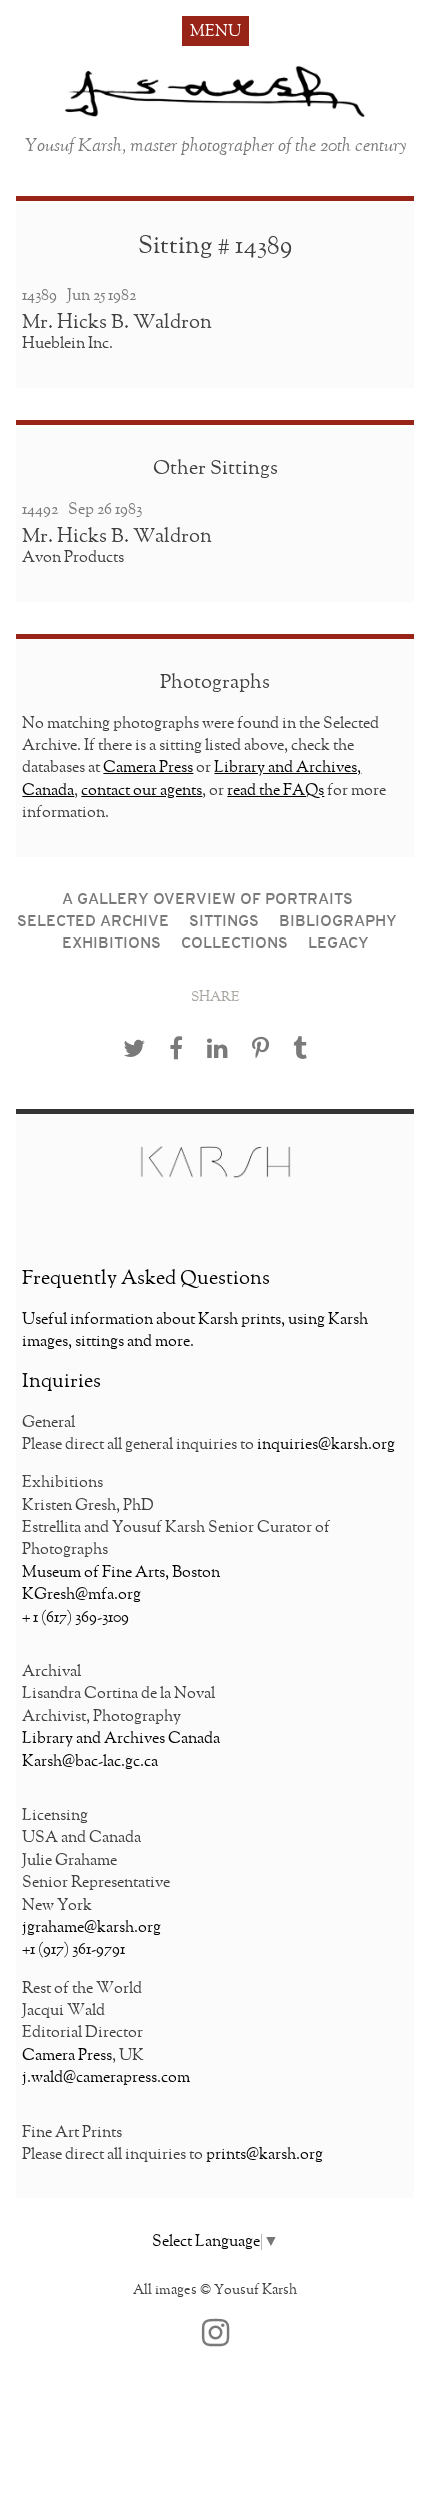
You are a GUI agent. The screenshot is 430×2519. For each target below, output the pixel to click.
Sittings (224, 922)
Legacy (338, 944)
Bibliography (338, 922)
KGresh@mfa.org (81, 1595)
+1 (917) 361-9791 (73, 1950)
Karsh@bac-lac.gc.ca (90, 1762)
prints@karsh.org (264, 2155)
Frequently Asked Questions (146, 1278)
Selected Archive (93, 922)
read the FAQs (275, 791)
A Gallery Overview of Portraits (207, 900)
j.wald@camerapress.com (106, 2078)
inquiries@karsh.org (326, 1445)
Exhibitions (111, 944)
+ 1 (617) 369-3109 (75, 1618)
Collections (234, 944)
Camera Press (148, 768)
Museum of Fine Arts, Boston (121, 1573)
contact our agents (141, 791)
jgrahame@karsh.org (91, 1928)
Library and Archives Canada (121, 1739)
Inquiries (61, 1381)
